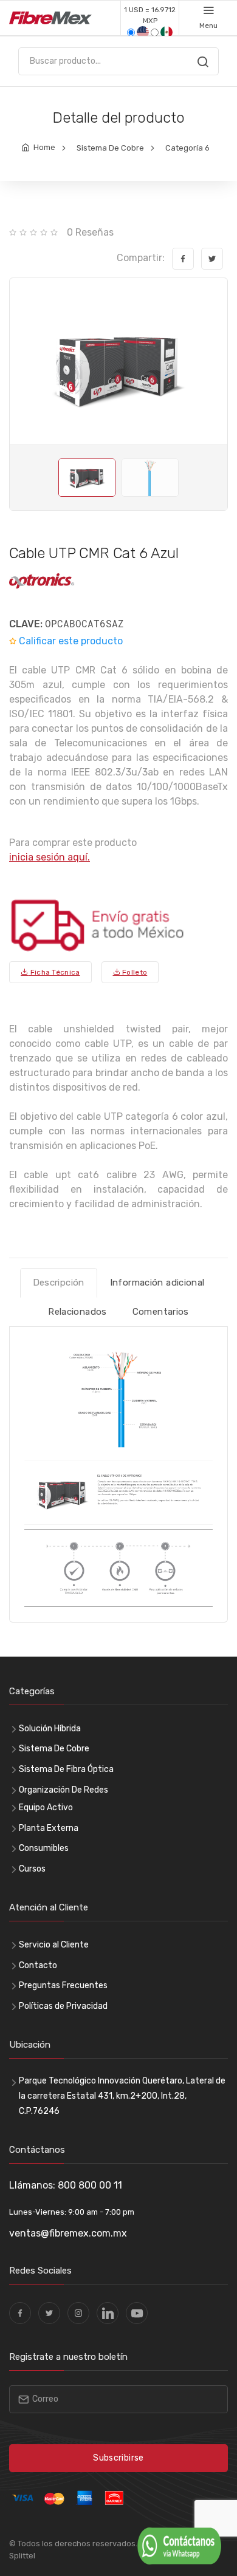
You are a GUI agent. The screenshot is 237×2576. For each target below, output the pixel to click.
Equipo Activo (46, 1808)
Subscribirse (118, 2458)
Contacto (38, 1965)
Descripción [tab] (59, 1283)
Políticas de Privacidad (63, 2006)
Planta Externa (49, 1828)
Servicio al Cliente (54, 1945)
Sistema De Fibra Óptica (66, 1769)
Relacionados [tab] (77, 1312)
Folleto (134, 972)
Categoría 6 (187, 148)
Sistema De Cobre (110, 148)
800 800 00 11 (90, 2185)
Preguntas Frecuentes (63, 1985)
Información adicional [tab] (157, 1283)
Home (44, 147)
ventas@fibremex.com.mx (68, 2233)
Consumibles (44, 1848)
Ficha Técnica (54, 972)
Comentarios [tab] (161, 1312)
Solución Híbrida (50, 1729)
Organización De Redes (64, 1790)
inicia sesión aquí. (50, 857)
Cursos (32, 1869)
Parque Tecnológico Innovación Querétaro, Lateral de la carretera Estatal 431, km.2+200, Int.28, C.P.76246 (122, 2096)
